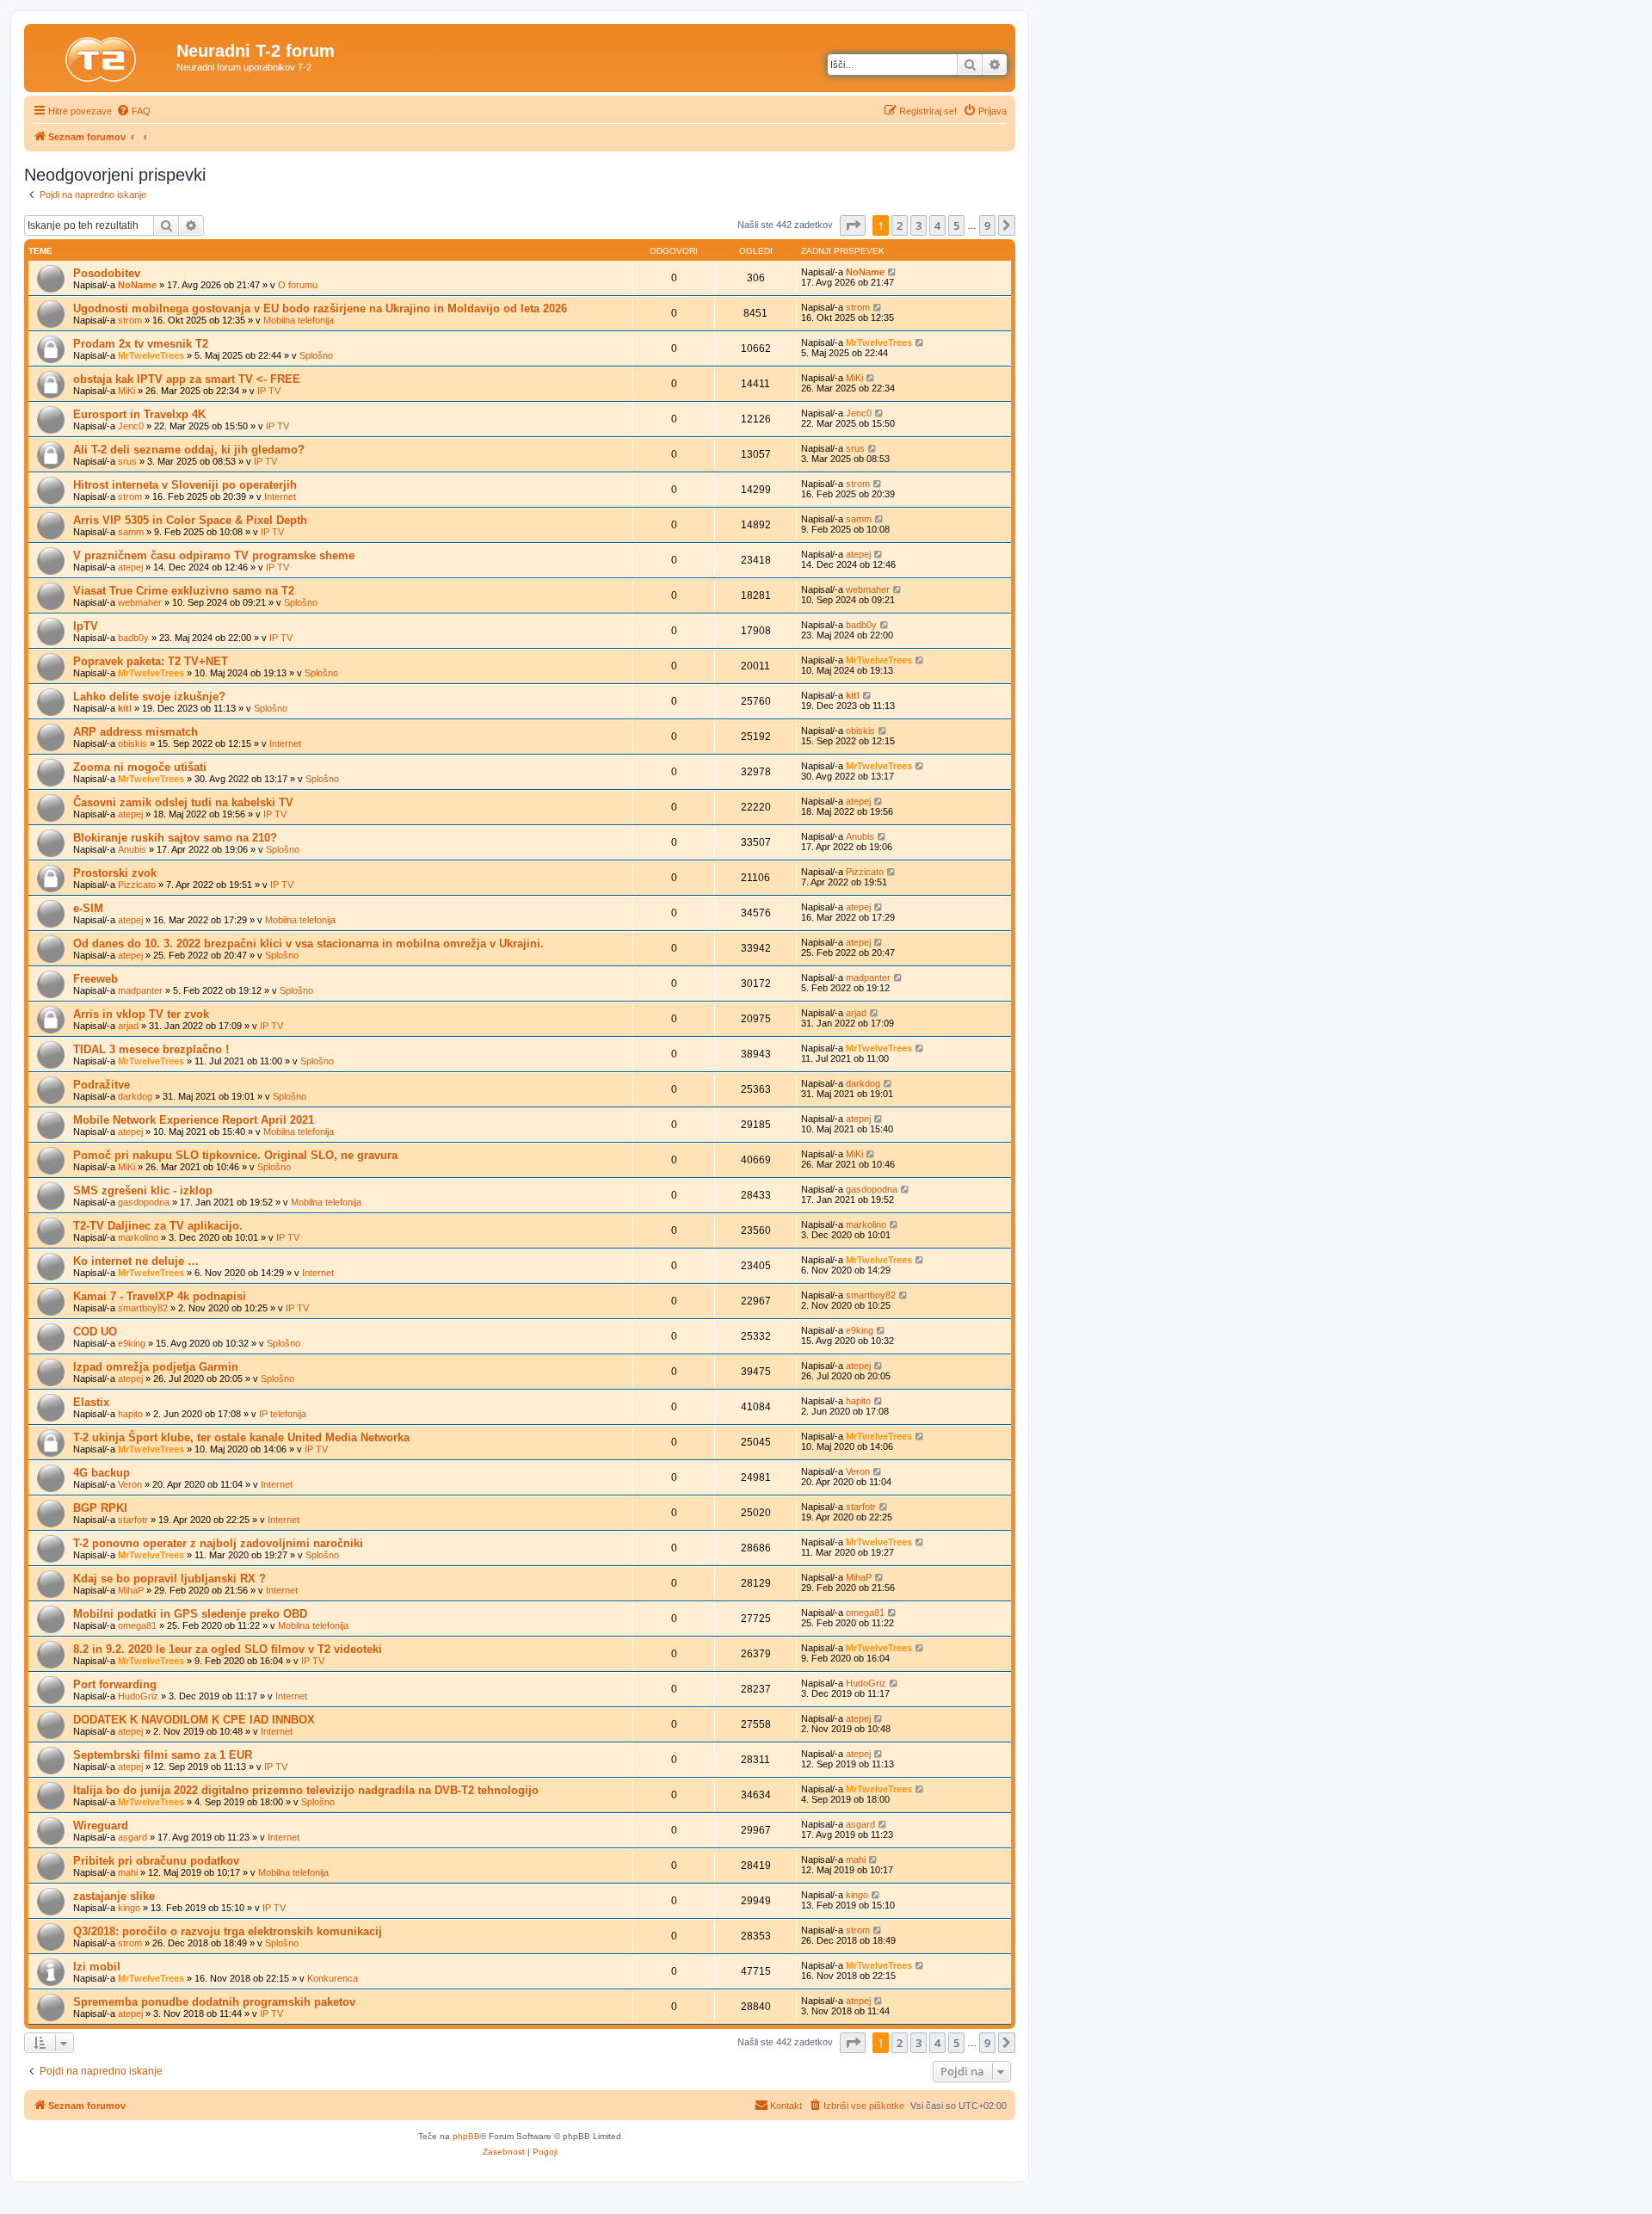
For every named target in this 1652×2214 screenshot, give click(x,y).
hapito (130, 1414)
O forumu (298, 285)
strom (130, 320)
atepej (130, 567)
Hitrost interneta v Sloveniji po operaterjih (185, 485)
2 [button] (900, 225)
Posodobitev (107, 273)
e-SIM (88, 908)
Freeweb (96, 979)
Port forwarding (115, 1684)
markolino (138, 1237)
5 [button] (956, 225)
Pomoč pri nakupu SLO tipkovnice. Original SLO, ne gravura (235, 1155)
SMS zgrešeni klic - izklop (143, 1190)
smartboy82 (143, 1308)
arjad (128, 1026)
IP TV (269, 391)
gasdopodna (144, 1202)
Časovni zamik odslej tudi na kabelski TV (183, 802)
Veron (130, 1484)
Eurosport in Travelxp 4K (139, 414)
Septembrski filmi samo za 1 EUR (163, 1755)
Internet (280, 496)
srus (127, 461)
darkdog (135, 1096)
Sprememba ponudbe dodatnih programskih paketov (214, 2002)
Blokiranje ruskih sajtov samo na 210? (175, 838)
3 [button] (918, 225)
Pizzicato (137, 885)
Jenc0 (131, 426)
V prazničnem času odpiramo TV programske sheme (214, 555)
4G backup (102, 1473)
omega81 (137, 1625)
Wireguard (101, 1825)
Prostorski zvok (115, 873)
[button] (853, 225)
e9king (132, 1343)
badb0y (133, 638)
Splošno (316, 355)
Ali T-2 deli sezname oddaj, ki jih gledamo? (189, 450)
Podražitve (102, 1085)
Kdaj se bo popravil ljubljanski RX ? (170, 1579)
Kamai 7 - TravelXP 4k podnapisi (160, 1296)
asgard (133, 1837)
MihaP (131, 1590)
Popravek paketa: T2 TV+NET (151, 661)
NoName (137, 285)
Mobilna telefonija (299, 320)
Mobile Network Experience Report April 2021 (194, 1120)
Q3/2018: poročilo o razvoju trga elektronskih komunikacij (228, 1931)
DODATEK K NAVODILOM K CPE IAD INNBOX (194, 1720)
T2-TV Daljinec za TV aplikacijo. (158, 1226)
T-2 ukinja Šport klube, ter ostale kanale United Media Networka (241, 1437)
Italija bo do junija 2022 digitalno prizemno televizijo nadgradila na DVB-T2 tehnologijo (306, 1790)
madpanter (140, 990)
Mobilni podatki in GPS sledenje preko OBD (190, 1614)
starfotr (133, 1520)
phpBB (466, 2136)
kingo (129, 1908)
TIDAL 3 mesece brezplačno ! (151, 1049)
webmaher (140, 602)
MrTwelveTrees (151, 355)
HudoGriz (138, 1696)
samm (131, 532)
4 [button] (937, 225)
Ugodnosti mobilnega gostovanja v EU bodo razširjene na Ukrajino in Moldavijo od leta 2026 (320, 308)
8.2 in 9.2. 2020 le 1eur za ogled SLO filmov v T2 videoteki (228, 1649)
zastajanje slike (114, 1896)
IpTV (86, 626)
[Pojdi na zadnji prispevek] (893, 272)
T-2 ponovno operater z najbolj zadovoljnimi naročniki (218, 1543)
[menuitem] (133, 111)
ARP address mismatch (136, 732)
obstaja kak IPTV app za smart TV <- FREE (187, 379)
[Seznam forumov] (102, 56)
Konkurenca (333, 1978)
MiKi (126, 391)
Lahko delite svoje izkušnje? (149, 697)
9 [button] (987, 225)
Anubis (132, 849)
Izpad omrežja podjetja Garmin (156, 1367)
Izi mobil (97, 1967)
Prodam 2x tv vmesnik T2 (141, 344)
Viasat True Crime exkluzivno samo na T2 (184, 591)
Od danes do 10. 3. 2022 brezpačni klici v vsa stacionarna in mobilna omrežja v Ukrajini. (308, 944)
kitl (125, 708)
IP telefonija (283, 1414)
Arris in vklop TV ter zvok (141, 1014)
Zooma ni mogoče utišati (140, 767)
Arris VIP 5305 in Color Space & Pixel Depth (190, 520)
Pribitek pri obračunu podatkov (156, 1861)
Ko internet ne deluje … (136, 1261)
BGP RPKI (100, 1508)
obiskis (133, 743)
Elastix (91, 1402)
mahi (128, 1872)
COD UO (95, 1332)
